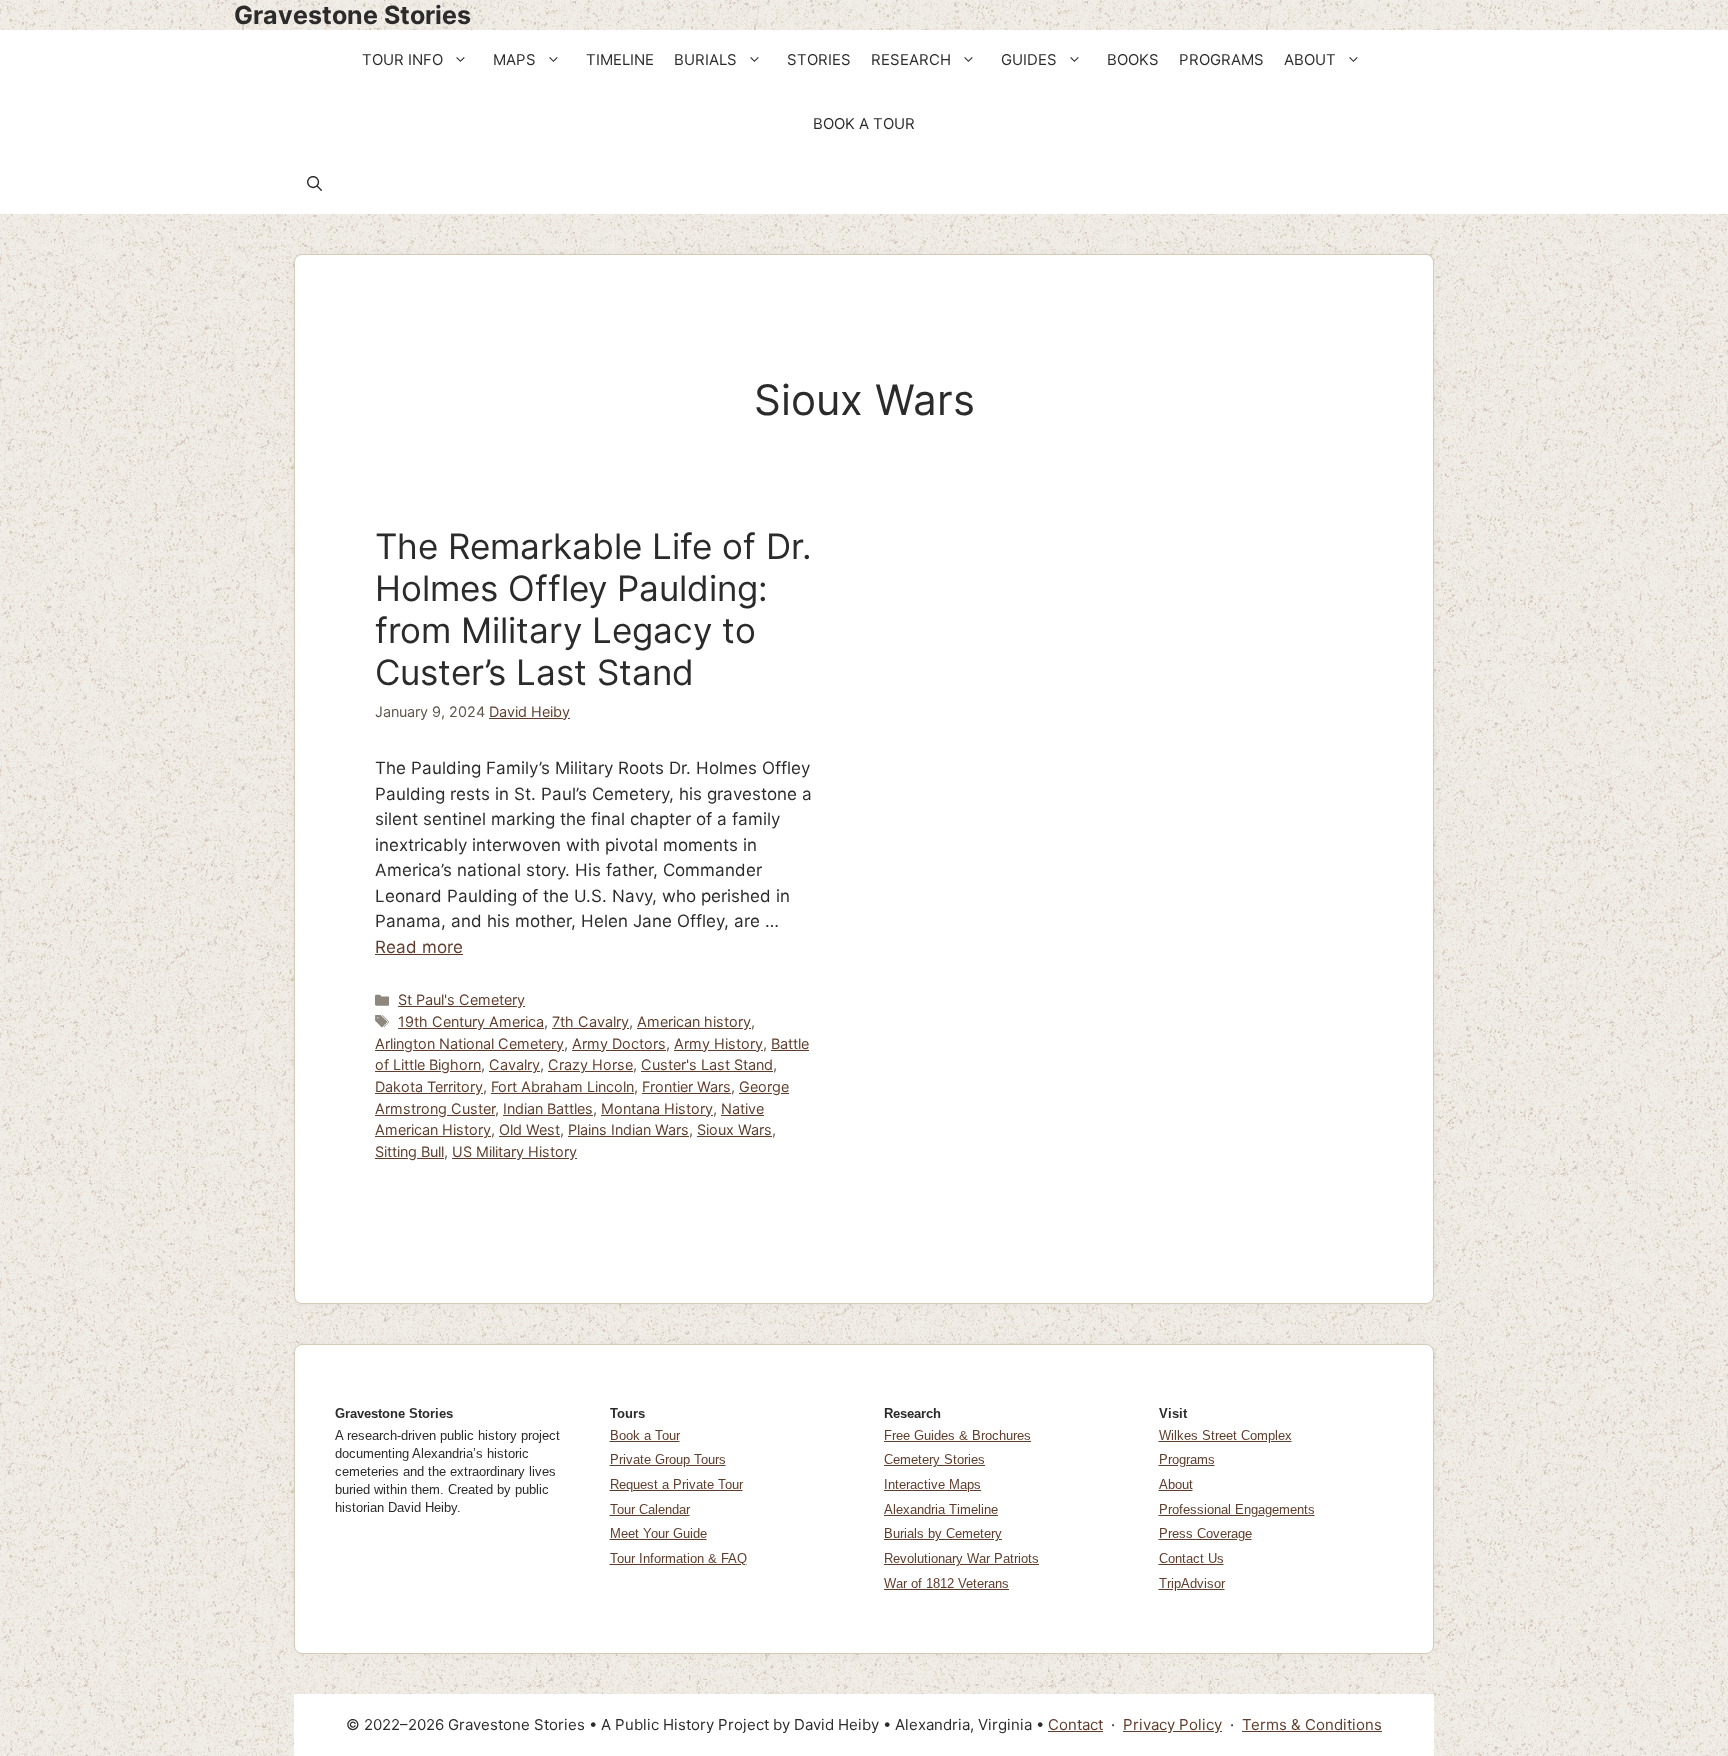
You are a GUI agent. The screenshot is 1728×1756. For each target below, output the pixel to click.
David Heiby (529, 711)
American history (694, 1021)
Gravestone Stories (352, 15)
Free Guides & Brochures (957, 1435)
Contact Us (1191, 1558)
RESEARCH (911, 60)
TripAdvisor (1192, 1583)
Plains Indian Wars (628, 1129)
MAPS (514, 60)
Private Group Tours (668, 1459)
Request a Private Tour (676, 1484)
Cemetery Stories (934, 1459)
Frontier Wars (686, 1086)
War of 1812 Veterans (946, 1583)
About (1176, 1484)
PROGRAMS (1221, 60)
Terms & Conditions (1312, 1724)
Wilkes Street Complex (1225, 1435)
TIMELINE (620, 60)
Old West (529, 1129)
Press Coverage (1205, 1533)
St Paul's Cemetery (461, 999)
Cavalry (514, 1064)
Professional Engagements (1237, 1509)
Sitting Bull (409, 1151)
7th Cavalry (590, 1021)
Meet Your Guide (658, 1533)
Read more (419, 947)
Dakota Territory (429, 1086)
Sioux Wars (734, 1129)
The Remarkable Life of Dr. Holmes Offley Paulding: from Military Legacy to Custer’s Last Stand (593, 609)
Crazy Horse (590, 1064)
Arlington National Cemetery (469, 1043)
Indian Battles (548, 1108)
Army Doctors (619, 1043)
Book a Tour (645, 1435)
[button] (462, 60)
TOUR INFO (402, 60)
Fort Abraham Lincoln (562, 1086)
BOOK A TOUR (864, 124)
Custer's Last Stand (707, 1064)
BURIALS (705, 60)
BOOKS (1133, 60)
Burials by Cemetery (943, 1533)
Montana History (657, 1108)
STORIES (819, 60)
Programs (1187, 1459)
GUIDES (1029, 60)
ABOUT (1310, 60)
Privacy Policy (1172, 1724)
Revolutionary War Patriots (961, 1558)
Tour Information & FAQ (678, 1558)
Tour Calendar (650, 1509)
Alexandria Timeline (941, 1509)
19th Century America (471, 1021)
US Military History (514, 1151)
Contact (1075, 1724)
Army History (718, 1043)
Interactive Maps (932, 1484)
